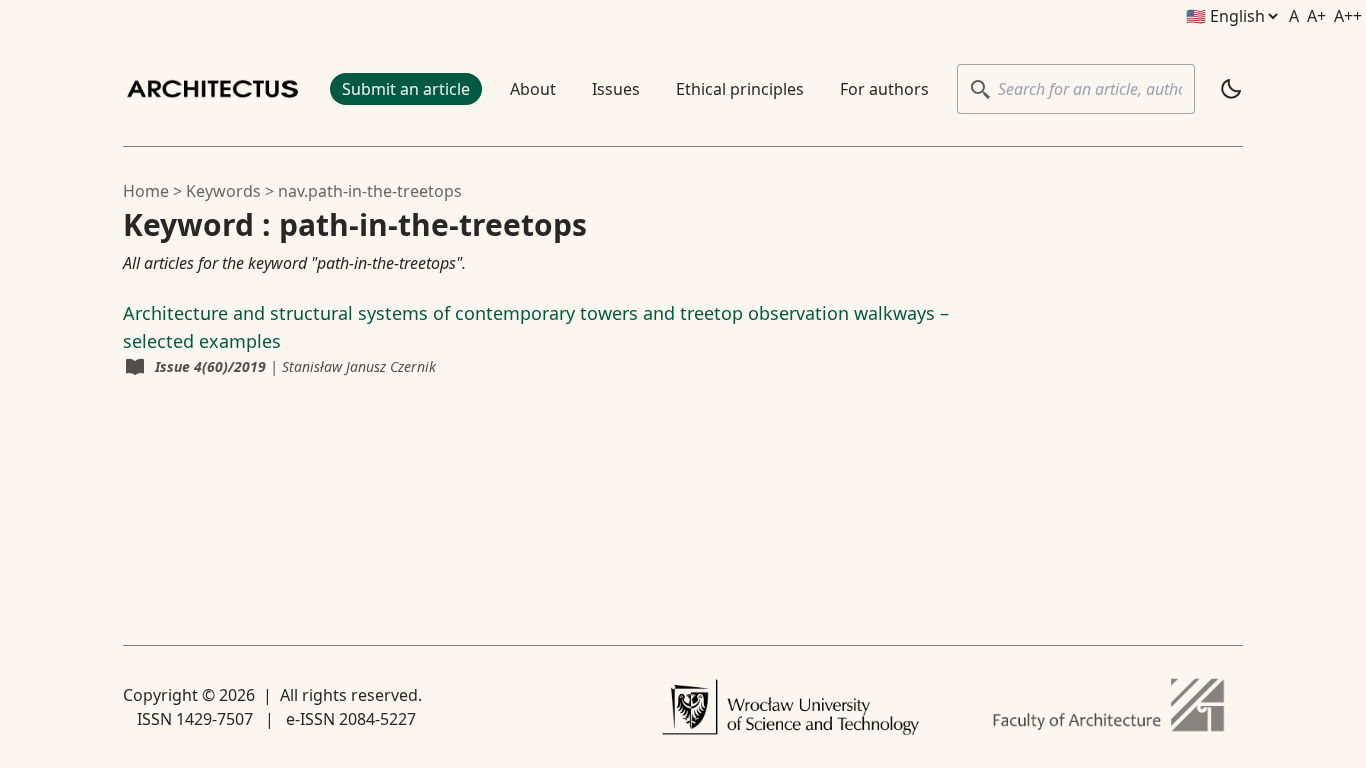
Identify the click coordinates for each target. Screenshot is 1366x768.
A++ (1348, 16)
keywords (223, 191)
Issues (616, 89)
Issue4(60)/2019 (210, 366)
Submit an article (406, 89)
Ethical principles (740, 89)
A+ (1316, 16)
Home (146, 191)
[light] (1231, 89)
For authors (884, 89)
